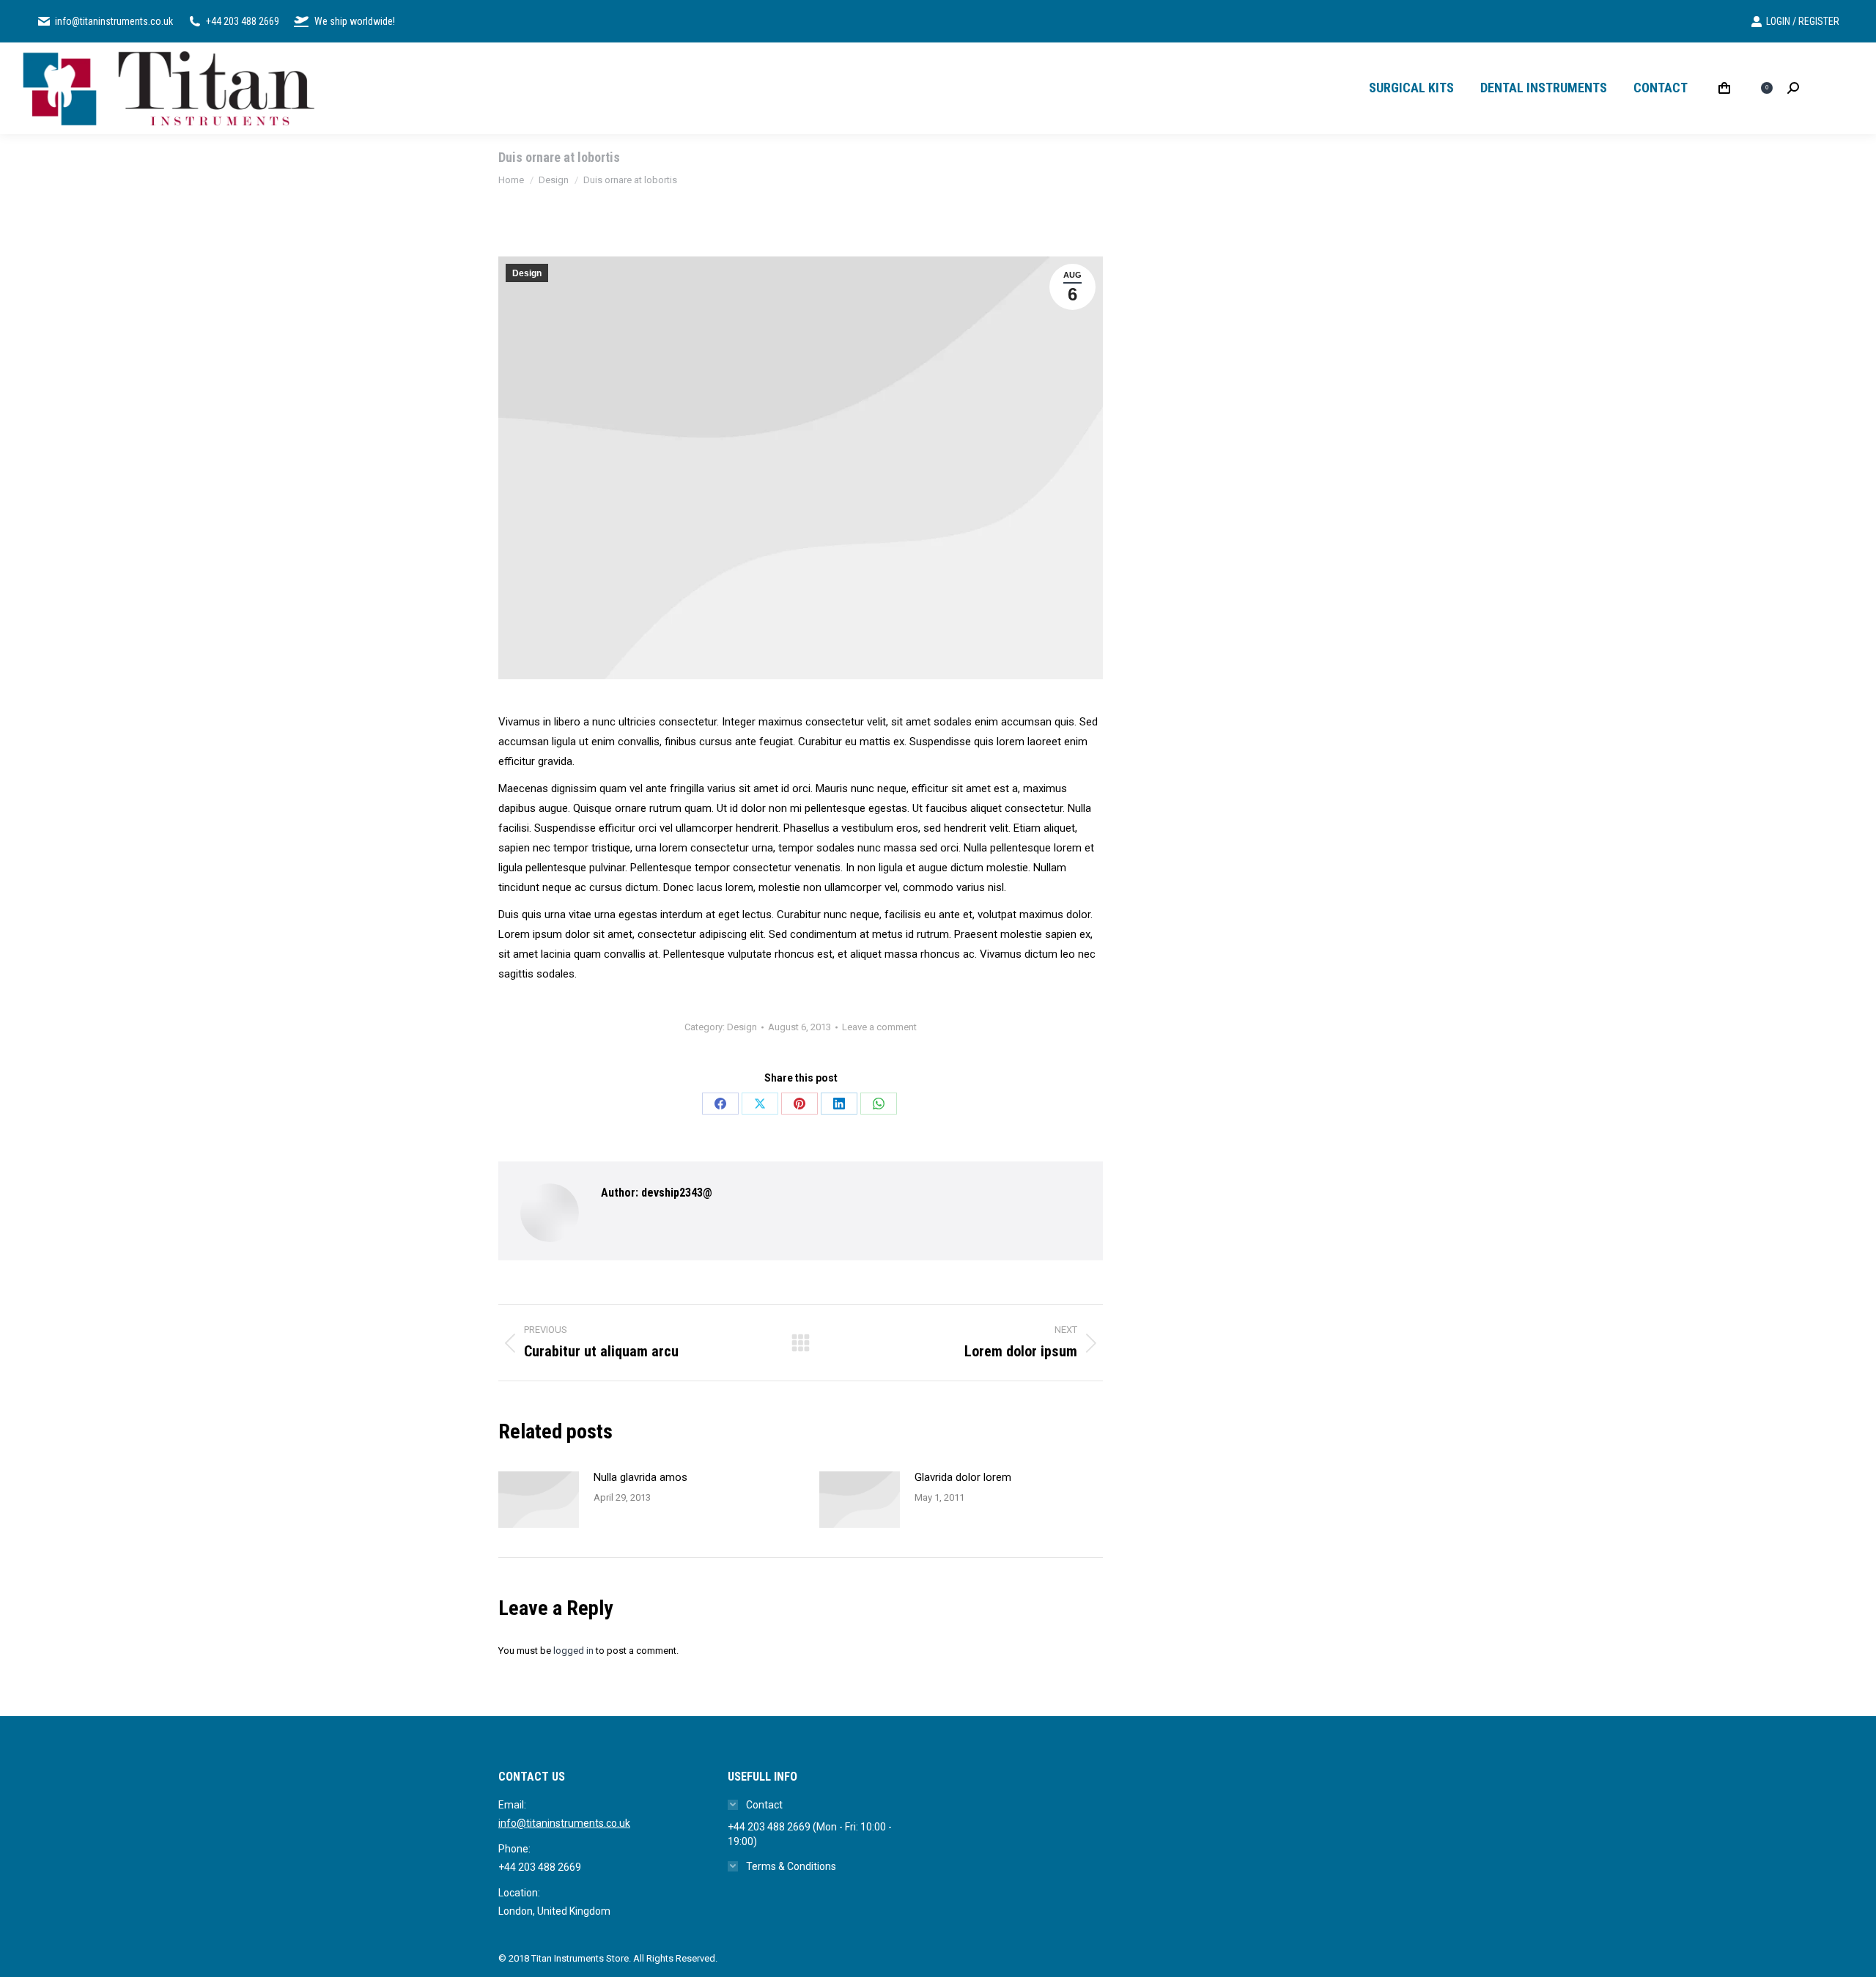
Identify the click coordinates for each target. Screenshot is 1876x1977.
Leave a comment (879, 1027)
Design (527, 273)
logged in (573, 1651)
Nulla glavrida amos (640, 1477)
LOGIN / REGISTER (1803, 21)
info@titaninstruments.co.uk (564, 1823)
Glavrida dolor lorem (963, 1477)
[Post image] (539, 1500)
